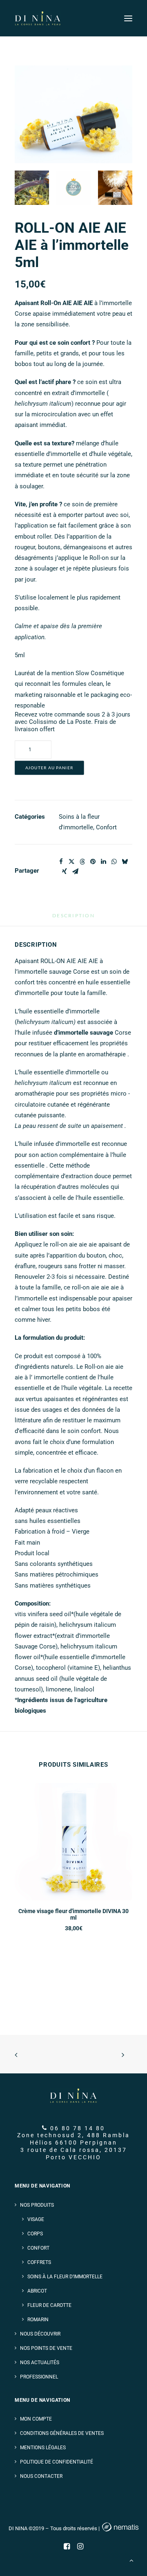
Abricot (37, 2291)
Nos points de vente (46, 2348)
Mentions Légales (43, 2448)
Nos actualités (40, 2363)
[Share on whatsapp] (114, 862)
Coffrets (39, 2262)
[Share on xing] (65, 871)
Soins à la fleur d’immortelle (65, 2277)
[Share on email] (75, 871)
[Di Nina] (38, 18)
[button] (128, 18)
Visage (36, 2219)
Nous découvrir (40, 2334)
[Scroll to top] (131, 2560)
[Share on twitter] (71, 862)
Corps (35, 2234)
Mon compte (36, 2419)
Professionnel (39, 2377)
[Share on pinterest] (93, 862)
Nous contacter (41, 2476)
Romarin (38, 2320)
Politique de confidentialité (57, 2462)
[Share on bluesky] (125, 862)
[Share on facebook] (61, 862)
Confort (106, 827)
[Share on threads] (82, 862)
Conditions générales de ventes (62, 2433)
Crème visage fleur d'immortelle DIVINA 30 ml (73, 1915)
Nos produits (37, 2205)
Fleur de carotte (49, 2305)
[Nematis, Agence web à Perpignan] (120, 2528)
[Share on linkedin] (103, 862)
